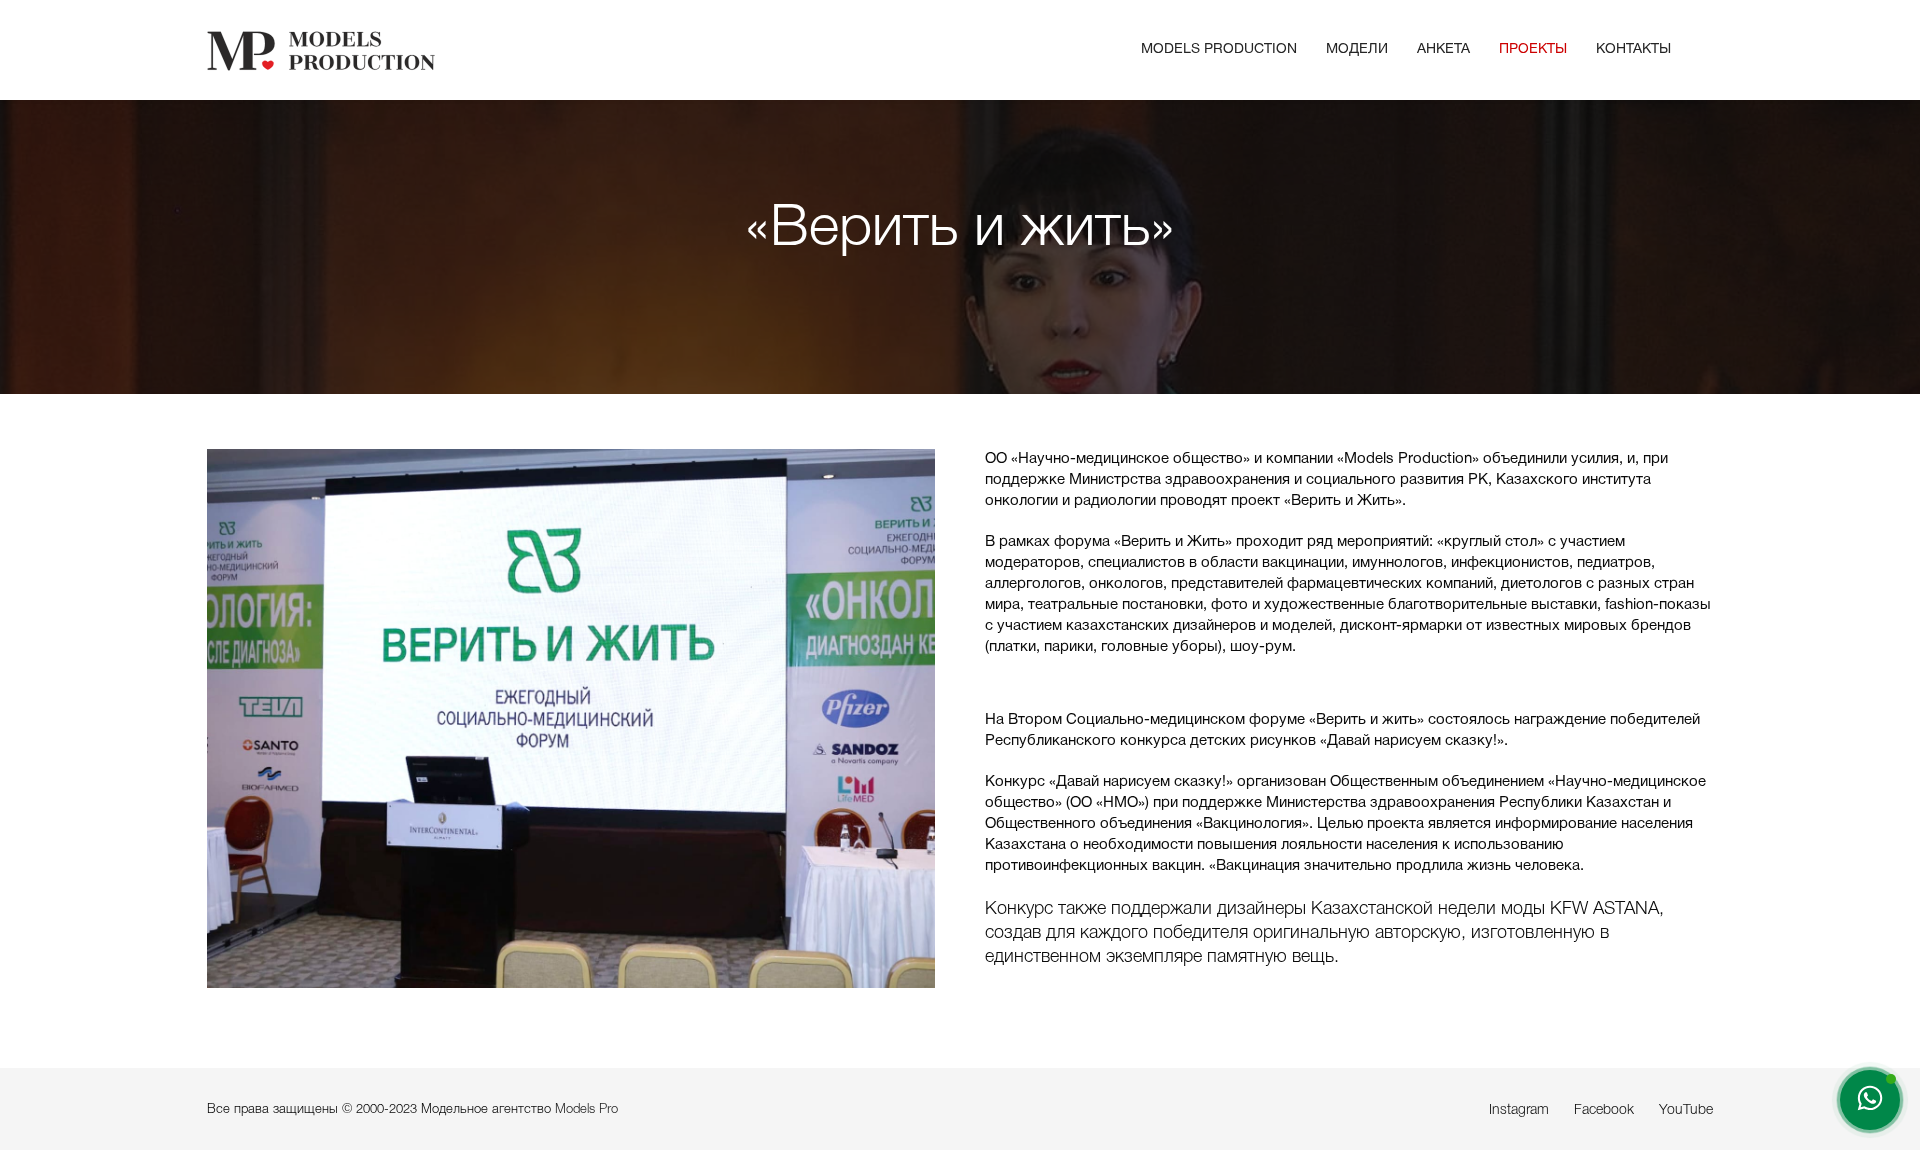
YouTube (1686, 1110)
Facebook (1604, 1110)
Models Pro (586, 1109)
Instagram (1519, 1110)
